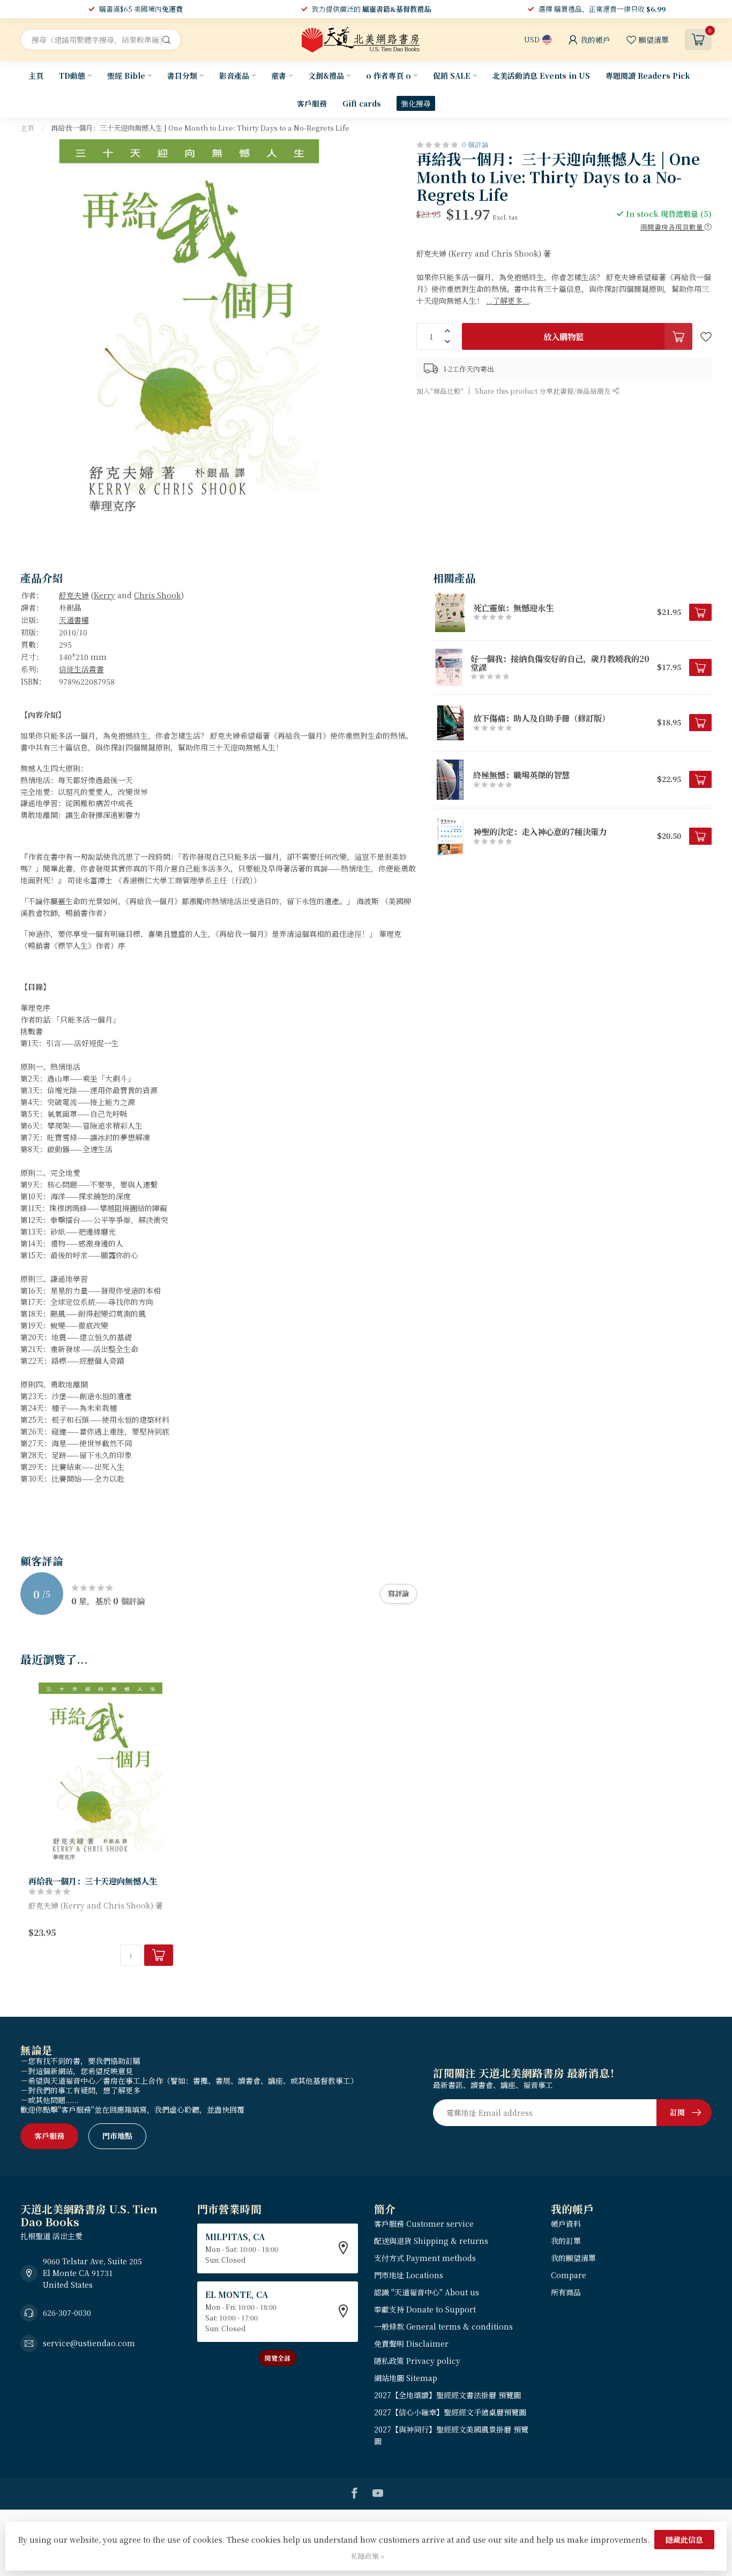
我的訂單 (566, 2241)
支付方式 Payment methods (425, 2258)
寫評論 (398, 1593)
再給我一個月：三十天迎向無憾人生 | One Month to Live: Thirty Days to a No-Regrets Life (200, 128)
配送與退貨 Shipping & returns (431, 2241)
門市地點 (117, 2136)
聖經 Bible (126, 76)
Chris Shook (158, 595)
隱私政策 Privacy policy (417, 2361)
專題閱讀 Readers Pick (648, 76)
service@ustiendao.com (89, 2343)
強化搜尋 (416, 103)
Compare (569, 2275)
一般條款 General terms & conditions (443, 2326)
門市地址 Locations (409, 2275)
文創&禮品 (326, 76)
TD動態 (72, 76)
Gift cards (362, 103)
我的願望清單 (573, 2258)
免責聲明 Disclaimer (411, 2344)
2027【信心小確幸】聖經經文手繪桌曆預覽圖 (450, 2412)
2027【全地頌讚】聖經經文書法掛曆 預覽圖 (447, 2395)
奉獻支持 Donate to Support (425, 2309)
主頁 (36, 76)
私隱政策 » (368, 2556)
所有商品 (566, 2292)
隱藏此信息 (684, 2540)
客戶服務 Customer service (424, 2224)
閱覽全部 (278, 2358)
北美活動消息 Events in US (541, 76)
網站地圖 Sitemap (406, 2378)
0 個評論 (475, 144)
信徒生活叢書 (81, 669)
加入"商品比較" (440, 391)
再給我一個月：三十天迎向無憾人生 (93, 1881)
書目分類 (182, 76)
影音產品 (234, 76)
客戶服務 (312, 103)
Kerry (104, 595)
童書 (279, 76)
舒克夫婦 (74, 595)
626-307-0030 (67, 2312)
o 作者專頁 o (389, 76)
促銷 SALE (452, 76)
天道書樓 (74, 620)
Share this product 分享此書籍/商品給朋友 (544, 391)
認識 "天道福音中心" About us (427, 2292)
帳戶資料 (566, 2224)
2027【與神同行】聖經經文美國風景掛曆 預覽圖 (451, 2435)
